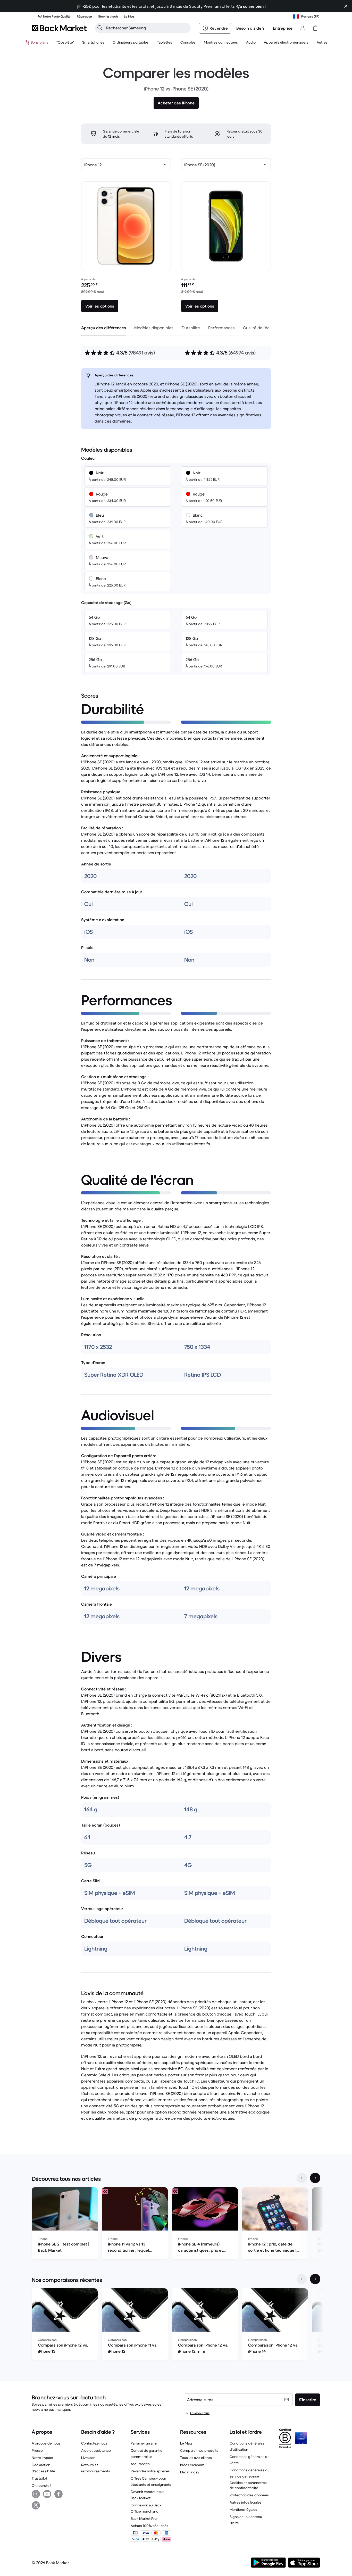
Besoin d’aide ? (250, 28)
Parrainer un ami (144, 2443)
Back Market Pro (144, 2519)
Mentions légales (243, 2509)
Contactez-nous (94, 2443)
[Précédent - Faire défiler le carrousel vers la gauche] (302, 2178)
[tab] (104, 328)
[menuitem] (93, 42)
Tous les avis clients (196, 2458)
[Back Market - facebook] (58, 2494)
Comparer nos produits (199, 2450)
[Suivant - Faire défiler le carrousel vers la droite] (315, 2178)
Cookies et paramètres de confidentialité (248, 2485)
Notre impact (43, 2458)
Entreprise (283, 28)
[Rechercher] (100, 28)
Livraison (88, 2458)
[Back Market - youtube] (47, 2494)
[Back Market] (59, 28)
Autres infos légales (246, 2502)
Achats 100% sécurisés (149, 2526)
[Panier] (315, 28)
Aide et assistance (96, 2450)
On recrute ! (41, 2486)
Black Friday (190, 2472)
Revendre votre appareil (150, 2471)
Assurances (140, 2464)
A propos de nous (46, 2443)
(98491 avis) (142, 353)
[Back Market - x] (36, 2505)
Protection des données (249, 2495)
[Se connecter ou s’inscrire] (303, 28)
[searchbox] (147, 28)
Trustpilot (39, 2478)
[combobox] (126, 165)
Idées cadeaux (192, 2465)
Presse (37, 2450)
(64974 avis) (242, 353)
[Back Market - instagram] (36, 2494)
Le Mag (186, 2443)
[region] (176, 2224)
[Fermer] (346, 6)
